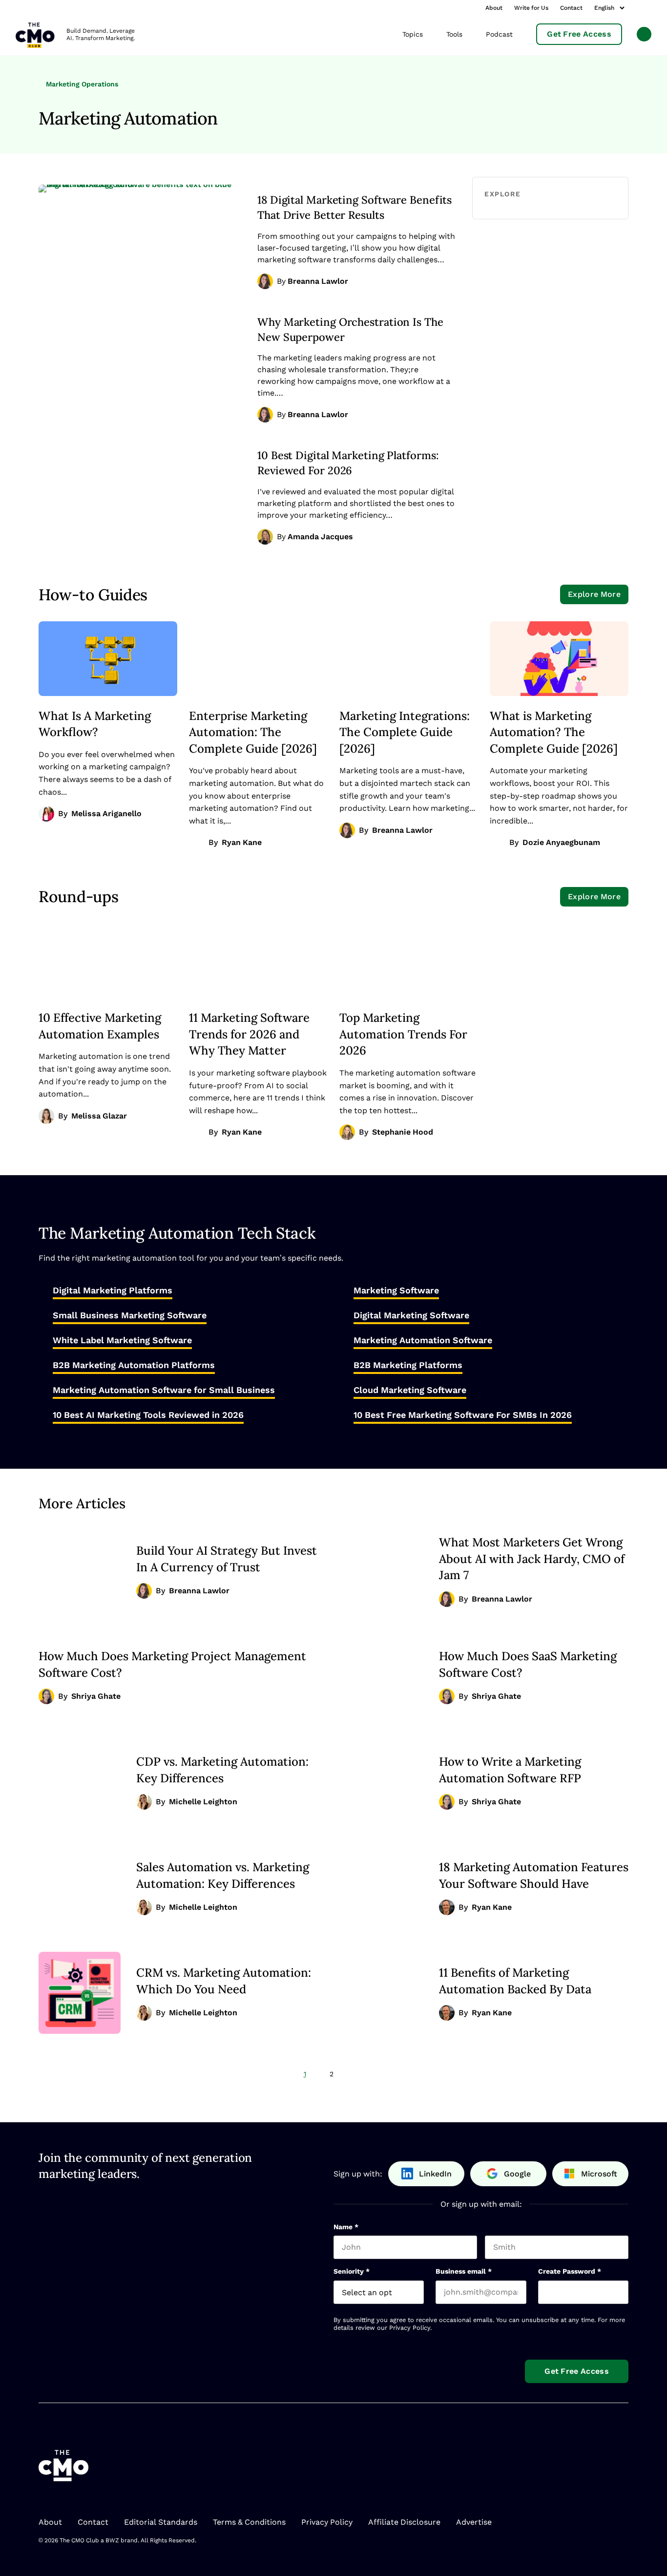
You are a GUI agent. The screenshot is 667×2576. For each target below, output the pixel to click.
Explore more (594, 594)
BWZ (112, 2540)
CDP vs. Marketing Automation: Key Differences (222, 1770)
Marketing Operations (81, 84)
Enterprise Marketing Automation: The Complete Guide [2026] (253, 732)
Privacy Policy (410, 2328)
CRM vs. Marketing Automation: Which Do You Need (224, 1981)
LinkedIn (435, 2174)
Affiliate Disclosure (404, 2522)
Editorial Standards (161, 2522)
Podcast (499, 34)
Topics (413, 34)
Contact (571, 8)
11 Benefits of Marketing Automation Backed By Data (515, 1981)
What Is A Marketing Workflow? (95, 724)
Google (517, 2174)
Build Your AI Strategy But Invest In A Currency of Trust (227, 1559)
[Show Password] (624, 2292)
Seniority (352, 2271)
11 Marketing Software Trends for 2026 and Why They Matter (249, 1034)
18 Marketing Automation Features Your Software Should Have (534, 1875)
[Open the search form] (644, 35)
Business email (464, 2271)
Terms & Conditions (249, 2522)
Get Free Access (579, 34)
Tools (454, 34)
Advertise (474, 2522)
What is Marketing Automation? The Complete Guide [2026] (554, 732)
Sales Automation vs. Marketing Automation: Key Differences (223, 1875)
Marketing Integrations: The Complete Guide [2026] (405, 732)
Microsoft (599, 2174)
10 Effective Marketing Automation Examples (100, 1026)
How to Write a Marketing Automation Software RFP (510, 1770)
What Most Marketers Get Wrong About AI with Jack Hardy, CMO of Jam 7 (532, 1558)
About (494, 8)
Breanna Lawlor (318, 281)
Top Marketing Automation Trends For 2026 (403, 1034)
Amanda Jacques (320, 537)
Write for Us (531, 8)
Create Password (570, 2271)
